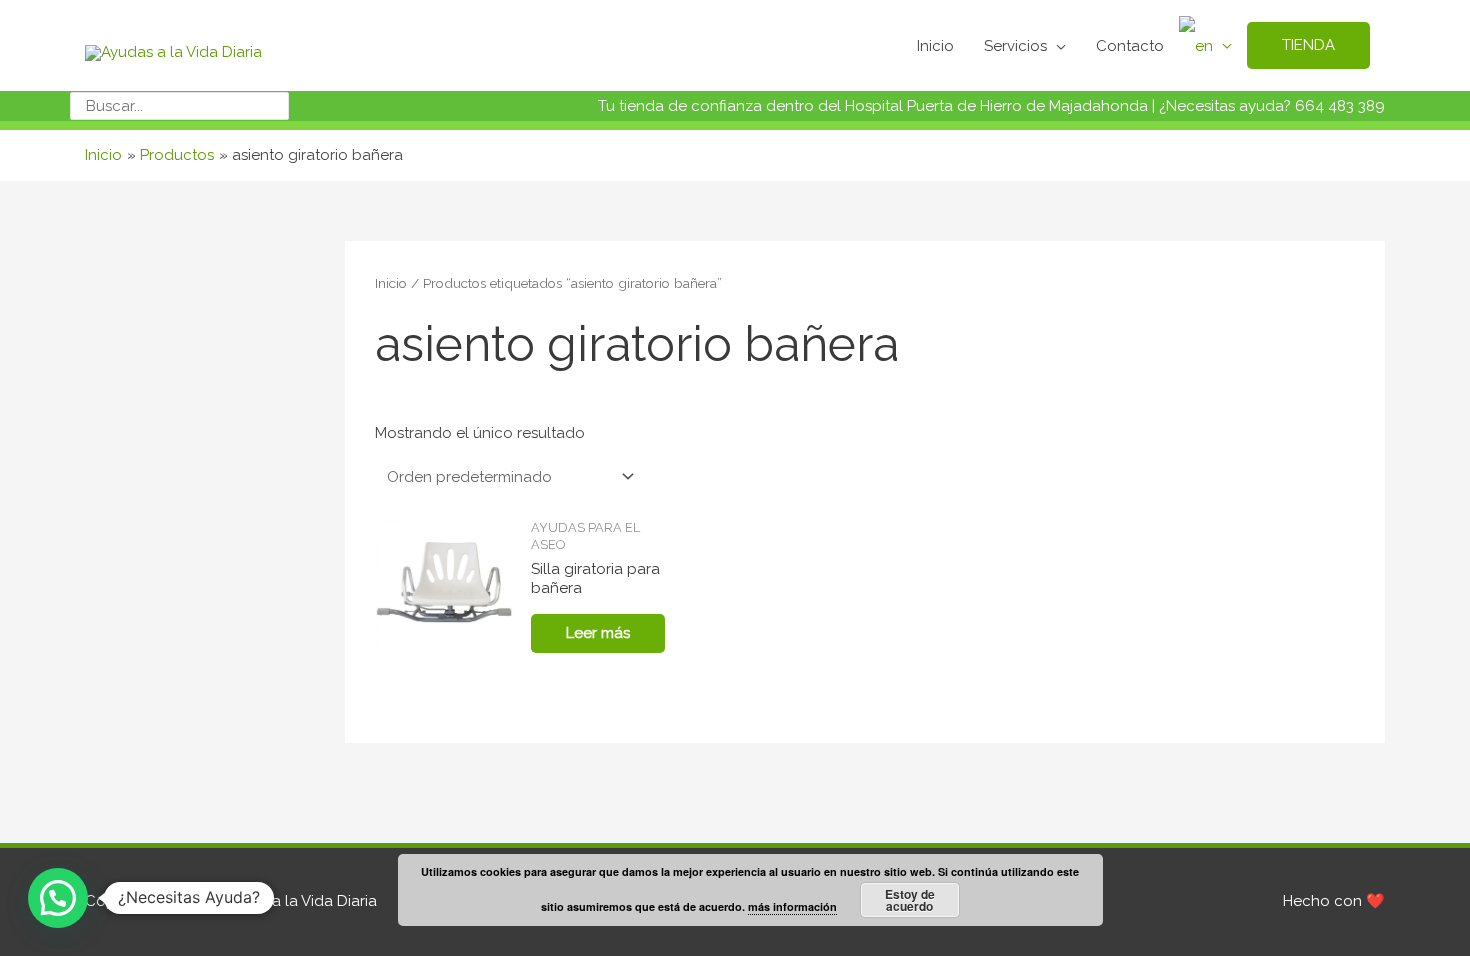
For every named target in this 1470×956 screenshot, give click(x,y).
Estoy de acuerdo (910, 900)
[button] (58, 898)
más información (792, 906)
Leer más (598, 633)
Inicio (391, 283)
